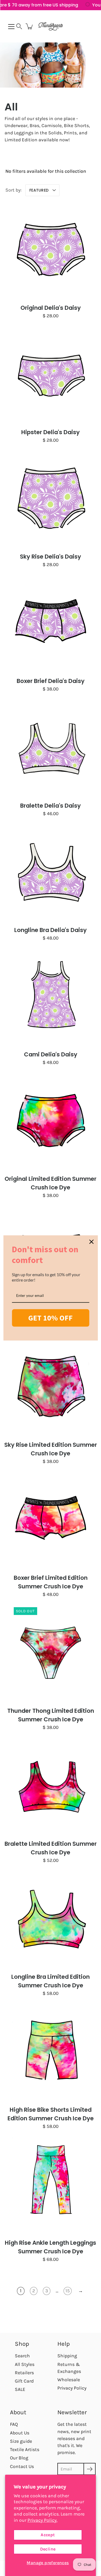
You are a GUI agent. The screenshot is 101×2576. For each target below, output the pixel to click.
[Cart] (30, 26)
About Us (20, 2433)
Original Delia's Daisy (51, 308)
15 (68, 2291)
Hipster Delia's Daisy (50, 432)
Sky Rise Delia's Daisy (50, 557)
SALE (20, 2389)
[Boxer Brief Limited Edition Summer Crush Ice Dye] (51, 1521)
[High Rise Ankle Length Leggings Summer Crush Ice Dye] (51, 2185)
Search (22, 2356)
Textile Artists (25, 2449)
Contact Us (22, 2466)
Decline (48, 2549)
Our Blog (19, 2458)
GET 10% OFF (50, 1318)
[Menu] (11, 27)
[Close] (91, 1242)
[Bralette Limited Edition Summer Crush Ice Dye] (51, 1787)
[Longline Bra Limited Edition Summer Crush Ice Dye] (51, 1920)
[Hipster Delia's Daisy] (51, 375)
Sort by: (13, 190)
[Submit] (90, 2469)
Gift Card (24, 2381)
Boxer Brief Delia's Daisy (51, 681)
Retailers (24, 2373)
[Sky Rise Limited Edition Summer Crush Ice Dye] (51, 1388)
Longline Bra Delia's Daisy (50, 930)
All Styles (25, 2364)
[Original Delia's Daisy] (51, 251)
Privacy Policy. (42, 2520)
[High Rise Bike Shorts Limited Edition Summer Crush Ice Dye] (51, 2052)
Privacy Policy (72, 2388)
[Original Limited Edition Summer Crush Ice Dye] (51, 1122)
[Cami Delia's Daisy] (51, 997)
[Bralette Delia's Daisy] (51, 748)
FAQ (14, 2424)
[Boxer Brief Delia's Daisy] (51, 624)
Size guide (21, 2441)
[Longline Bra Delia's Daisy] (51, 873)
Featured (39, 190)
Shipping (67, 2356)
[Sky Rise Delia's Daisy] (51, 499)
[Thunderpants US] (50, 26)
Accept (48, 2535)
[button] (19, 26)
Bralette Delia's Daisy (50, 806)
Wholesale (69, 2380)
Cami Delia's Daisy (51, 1054)
